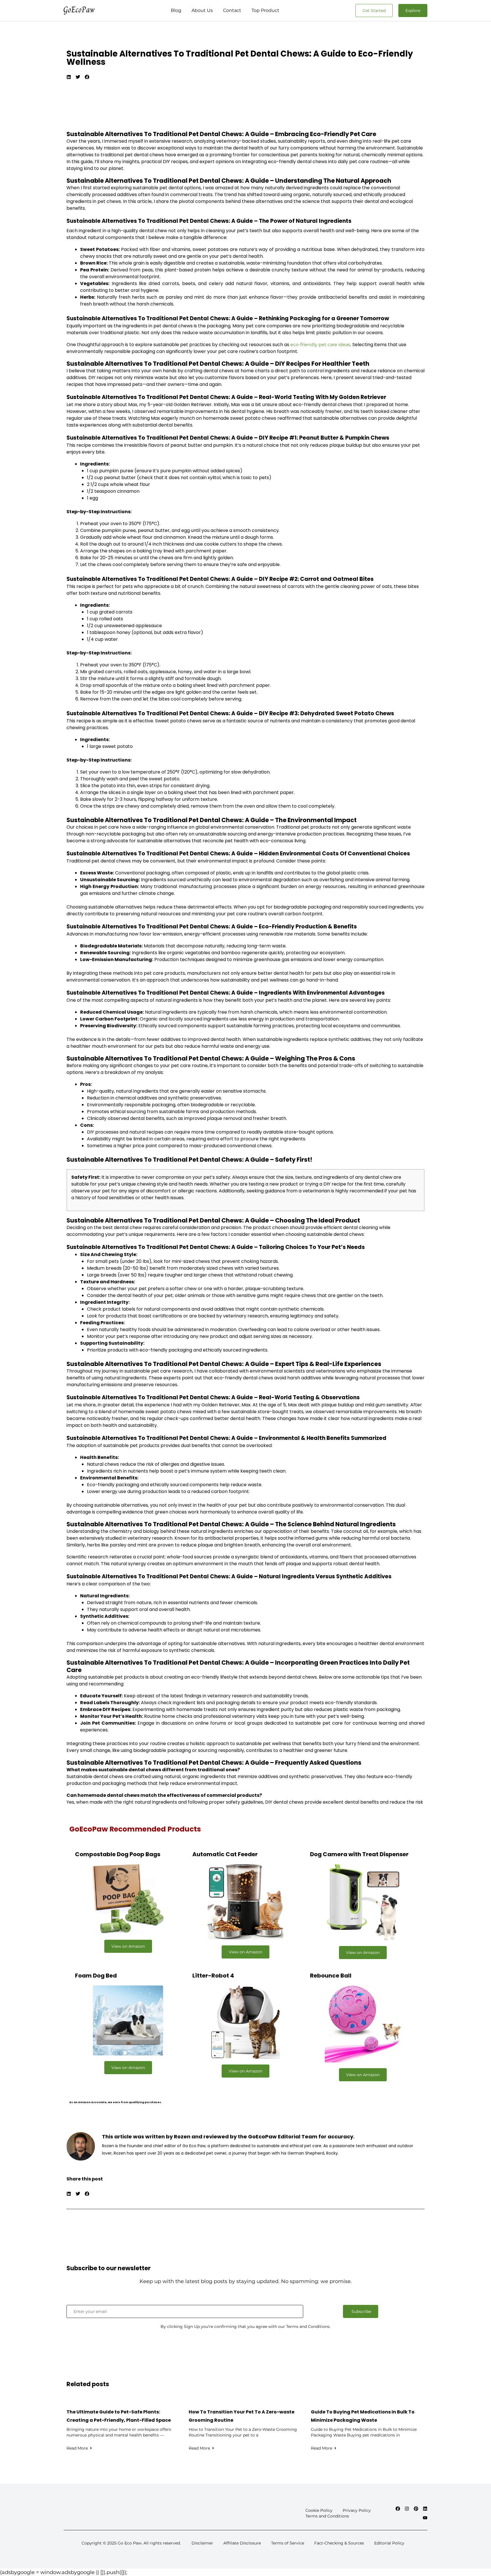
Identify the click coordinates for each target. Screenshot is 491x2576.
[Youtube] (425, 2518)
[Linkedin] (425, 2509)
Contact (232, 10)
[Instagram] (407, 2509)
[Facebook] (398, 2509)
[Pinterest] (416, 2509)
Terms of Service (288, 2543)
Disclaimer (202, 2543)
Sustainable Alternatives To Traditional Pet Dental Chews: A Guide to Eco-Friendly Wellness (240, 58)
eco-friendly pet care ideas (320, 345)
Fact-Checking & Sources (339, 2543)
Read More (77, 2448)
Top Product (265, 10)
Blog (176, 10)
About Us (202, 10)
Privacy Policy (357, 2510)
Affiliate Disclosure (242, 2543)
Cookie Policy (319, 2510)
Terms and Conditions (327, 2516)
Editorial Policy (389, 2543)
